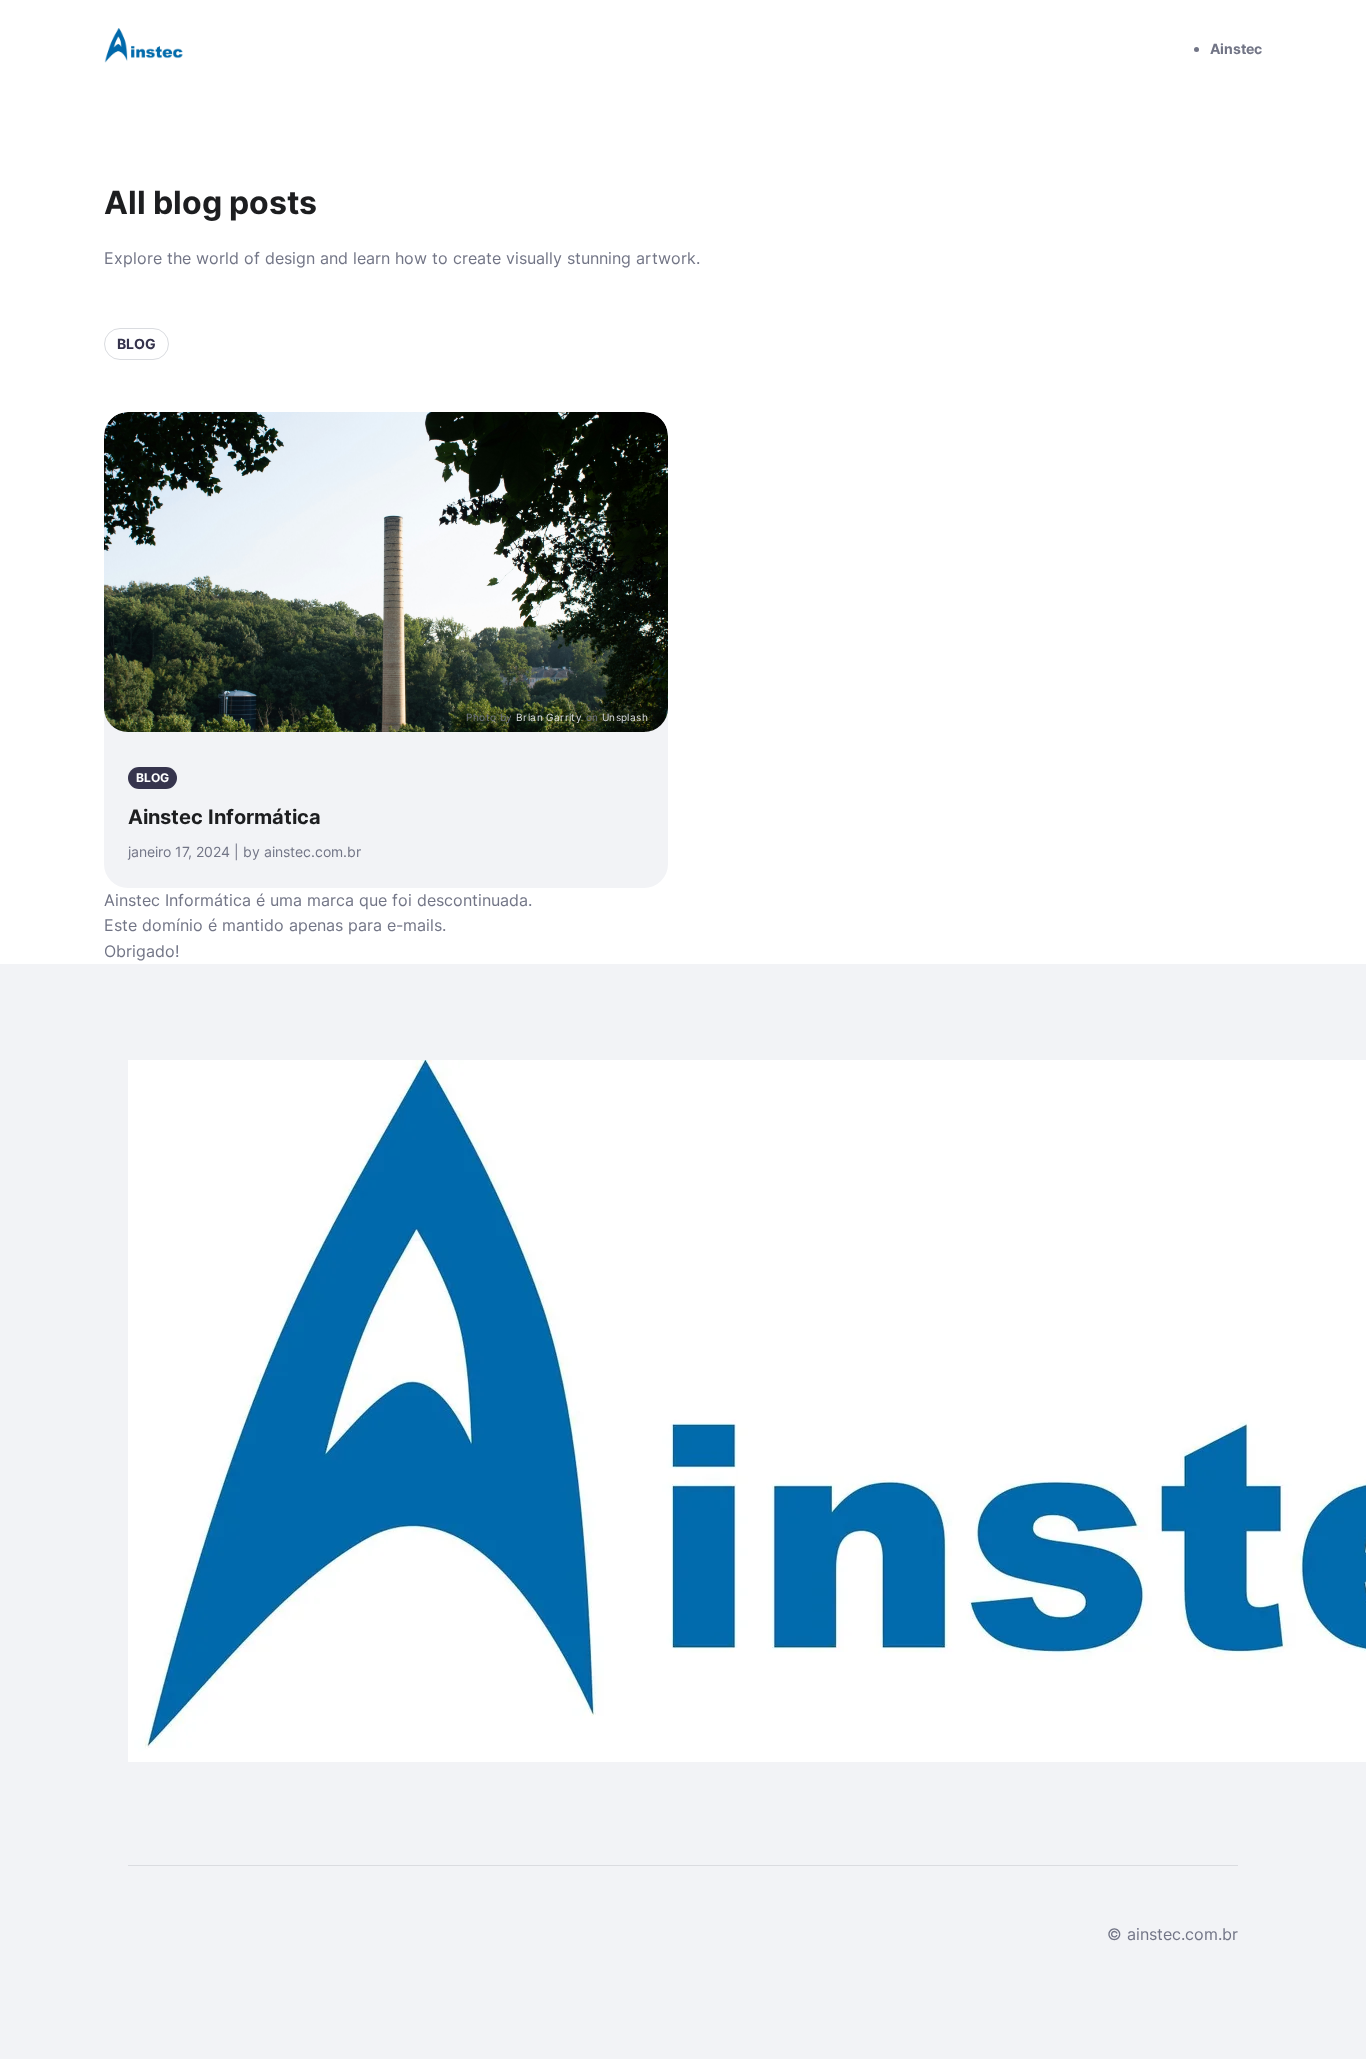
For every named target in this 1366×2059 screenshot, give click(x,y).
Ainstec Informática (224, 817)
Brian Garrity (549, 717)
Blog (136, 343)
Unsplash (625, 717)
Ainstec (1236, 48)
